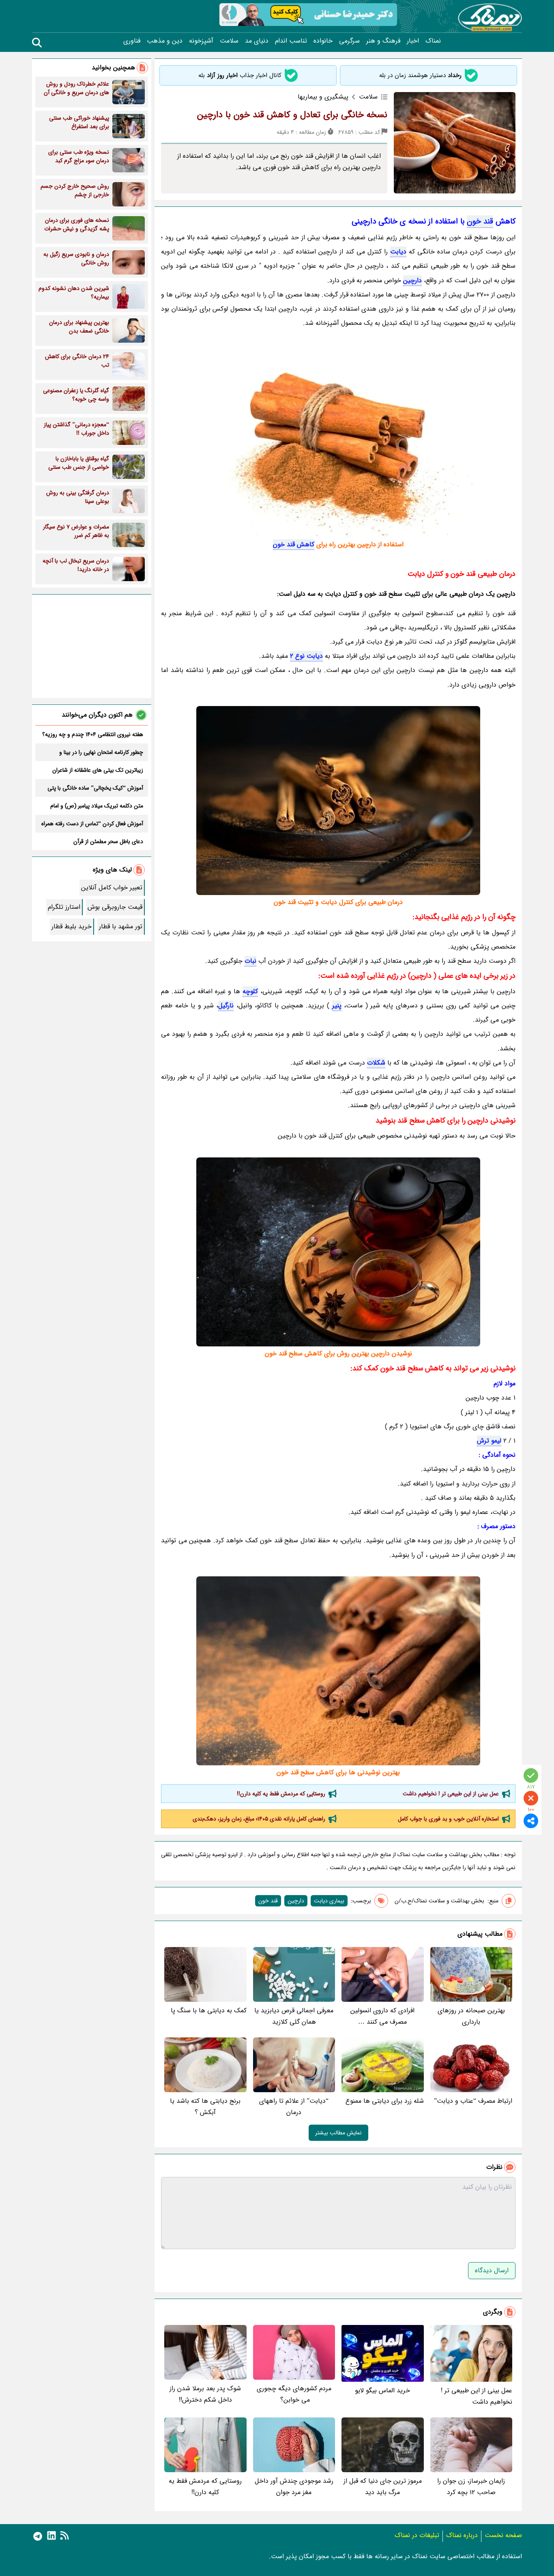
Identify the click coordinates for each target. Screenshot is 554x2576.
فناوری (132, 41)
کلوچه (250, 991)
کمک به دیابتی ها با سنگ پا (209, 2010)
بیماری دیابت (329, 1901)
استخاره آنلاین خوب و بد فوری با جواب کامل (448, 1819)
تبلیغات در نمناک (417, 2535)
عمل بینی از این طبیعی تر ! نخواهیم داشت (451, 1794)
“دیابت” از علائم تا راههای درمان (294, 2107)
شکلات (376, 1063)
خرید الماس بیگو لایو (382, 2390)
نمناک (433, 41)
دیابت (398, 252)
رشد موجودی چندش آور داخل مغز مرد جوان (294, 2487)
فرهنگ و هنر (383, 41)
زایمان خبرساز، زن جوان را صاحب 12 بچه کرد (471, 2487)
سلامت (229, 41)
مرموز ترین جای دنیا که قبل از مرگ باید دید (383, 2487)
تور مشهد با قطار (121, 926)
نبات (250, 961)
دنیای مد (257, 41)
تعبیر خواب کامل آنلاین (112, 888)
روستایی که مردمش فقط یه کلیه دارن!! (281, 1794)
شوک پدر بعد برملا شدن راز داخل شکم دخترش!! (205, 2394)
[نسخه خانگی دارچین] (338, 1252)
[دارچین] (338, 801)
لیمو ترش (489, 1441)
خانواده (323, 41)
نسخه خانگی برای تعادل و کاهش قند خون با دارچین (292, 115)
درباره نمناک (462, 2535)
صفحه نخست (503, 2535)
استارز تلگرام (64, 907)
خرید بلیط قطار (72, 926)
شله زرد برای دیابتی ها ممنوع (385, 2101)
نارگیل (226, 1006)
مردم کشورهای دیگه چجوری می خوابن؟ (294, 2394)
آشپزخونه (201, 41)
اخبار (413, 41)
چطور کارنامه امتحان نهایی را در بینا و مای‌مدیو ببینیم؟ (101, 752)
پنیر (337, 1006)
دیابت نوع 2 (306, 656)
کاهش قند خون (294, 544)
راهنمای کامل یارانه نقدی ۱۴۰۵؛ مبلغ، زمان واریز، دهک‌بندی (259, 1819)
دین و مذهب (165, 41)
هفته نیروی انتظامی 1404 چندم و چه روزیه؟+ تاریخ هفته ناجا (93, 734)
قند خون (480, 221)
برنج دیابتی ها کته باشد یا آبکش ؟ (205, 2107)
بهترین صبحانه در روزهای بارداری (471, 2016)
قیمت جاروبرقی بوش (115, 907)
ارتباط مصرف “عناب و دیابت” (473, 2101)
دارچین (412, 280)
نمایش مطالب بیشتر (338, 2133)
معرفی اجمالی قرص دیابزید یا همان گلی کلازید (294, 2016)
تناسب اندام (291, 41)
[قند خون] (338, 1671)
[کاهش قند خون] (338, 441)
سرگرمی (349, 41)
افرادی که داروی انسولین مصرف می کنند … (382, 2016)
